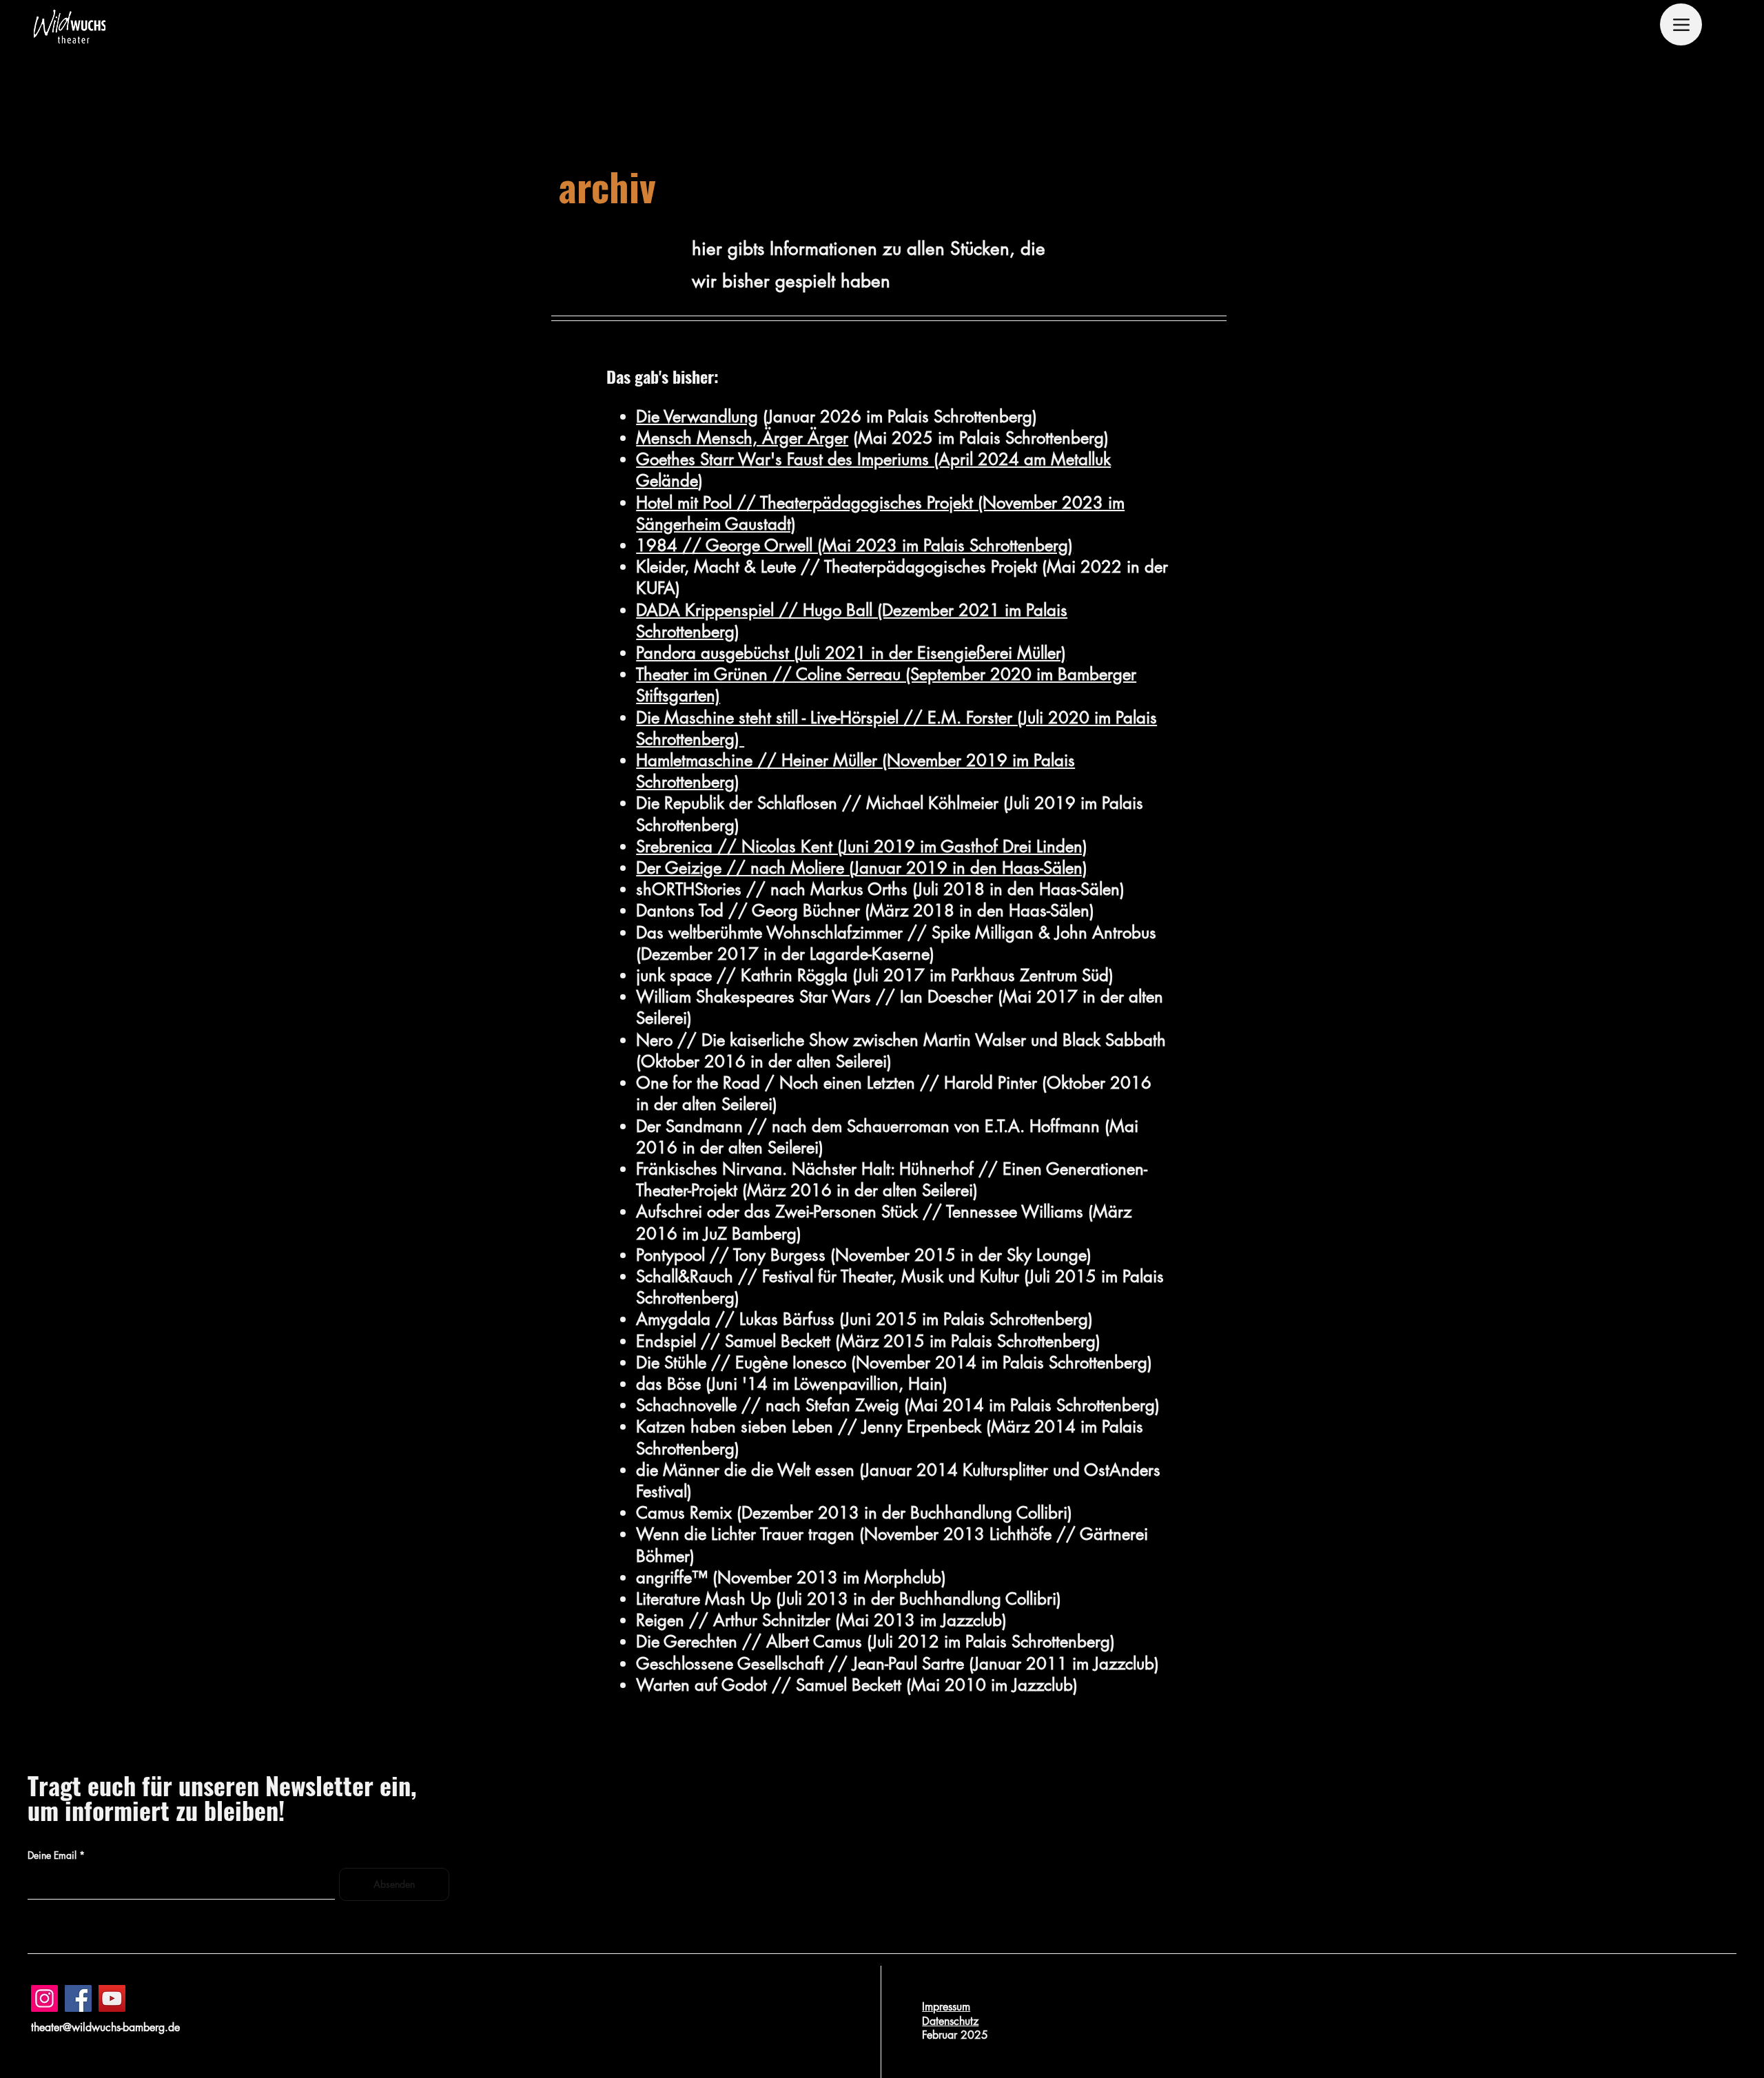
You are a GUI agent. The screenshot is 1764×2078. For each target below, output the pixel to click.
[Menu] (1681, 24)
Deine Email (52, 1855)
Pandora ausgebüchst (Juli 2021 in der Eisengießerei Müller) (851, 653)
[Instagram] (44, 1998)
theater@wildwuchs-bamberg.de (105, 2027)
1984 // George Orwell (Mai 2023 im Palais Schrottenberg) (854, 545)
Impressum (946, 2007)
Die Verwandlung (697, 416)
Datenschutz (950, 2021)
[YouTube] (112, 1998)
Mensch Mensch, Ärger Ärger (742, 438)
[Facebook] (78, 1998)
